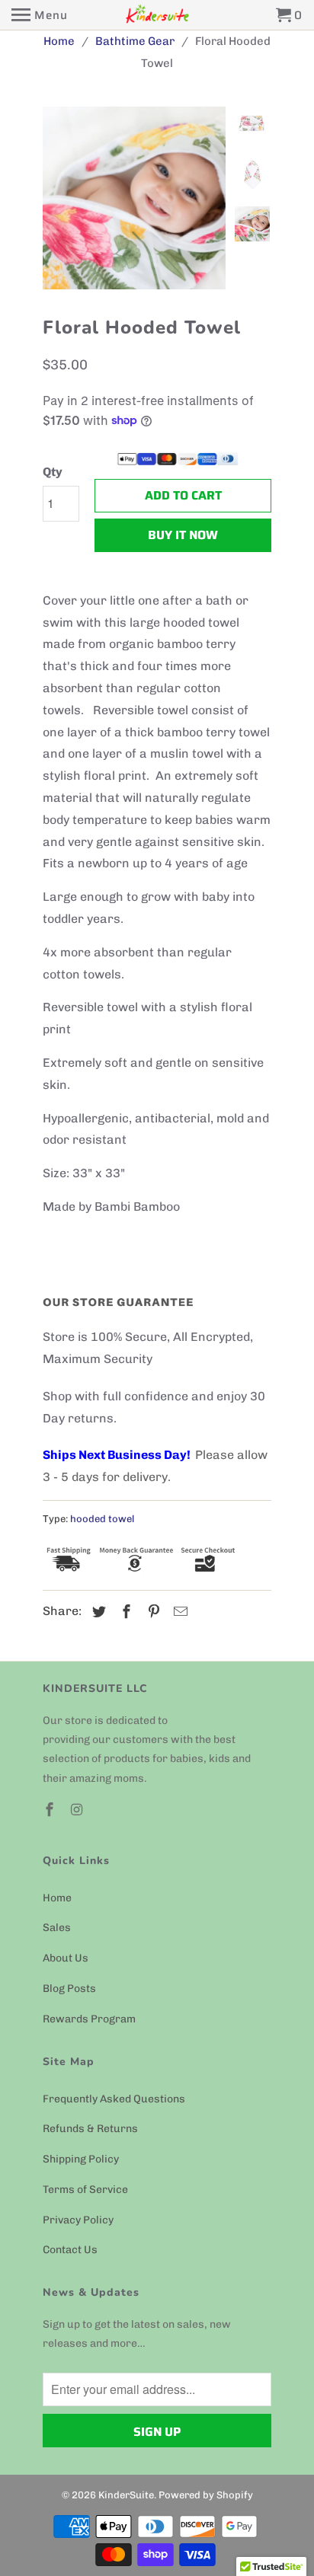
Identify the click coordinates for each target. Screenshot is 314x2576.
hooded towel (102, 1519)
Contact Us (70, 2250)
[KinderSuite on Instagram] (78, 1810)
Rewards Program (89, 2019)
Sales (57, 1928)
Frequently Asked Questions (114, 2099)
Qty (53, 472)
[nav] (40, 15)
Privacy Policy (78, 2220)
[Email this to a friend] (178, 1612)
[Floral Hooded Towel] (134, 198)
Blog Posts (69, 1989)
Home (57, 1898)
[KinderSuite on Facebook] (51, 1810)
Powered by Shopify (206, 2495)
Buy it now (183, 535)
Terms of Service (85, 2190)
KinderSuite (126, 2495)
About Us (66, 1958)
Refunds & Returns (90, 2129)
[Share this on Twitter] (97, 1612)
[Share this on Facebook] (124, 1612)
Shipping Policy (81, 2159)
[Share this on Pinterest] (152, 1612)
